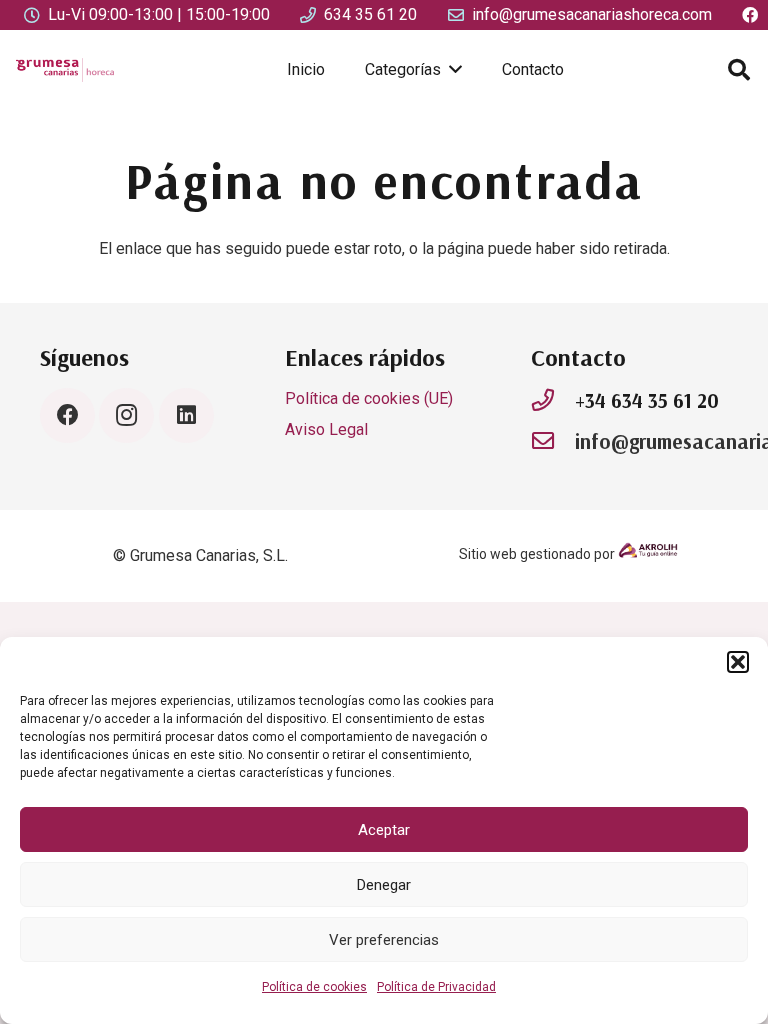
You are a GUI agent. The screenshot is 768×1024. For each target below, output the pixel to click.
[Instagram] (126, 415)
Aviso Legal (326, 429)
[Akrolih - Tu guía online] (648, 554)
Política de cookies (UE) (369, 398)
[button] (738, 662)
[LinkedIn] (186, 415)
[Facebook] (67, 415)
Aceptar (384, 830)
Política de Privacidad (436, 987)
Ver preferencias (384, 940)
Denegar (384, 885)
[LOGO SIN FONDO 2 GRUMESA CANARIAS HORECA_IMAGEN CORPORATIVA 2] (65, 70)
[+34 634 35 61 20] (553, 400)
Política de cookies (314, 987)
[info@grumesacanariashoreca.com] (553, 441)
